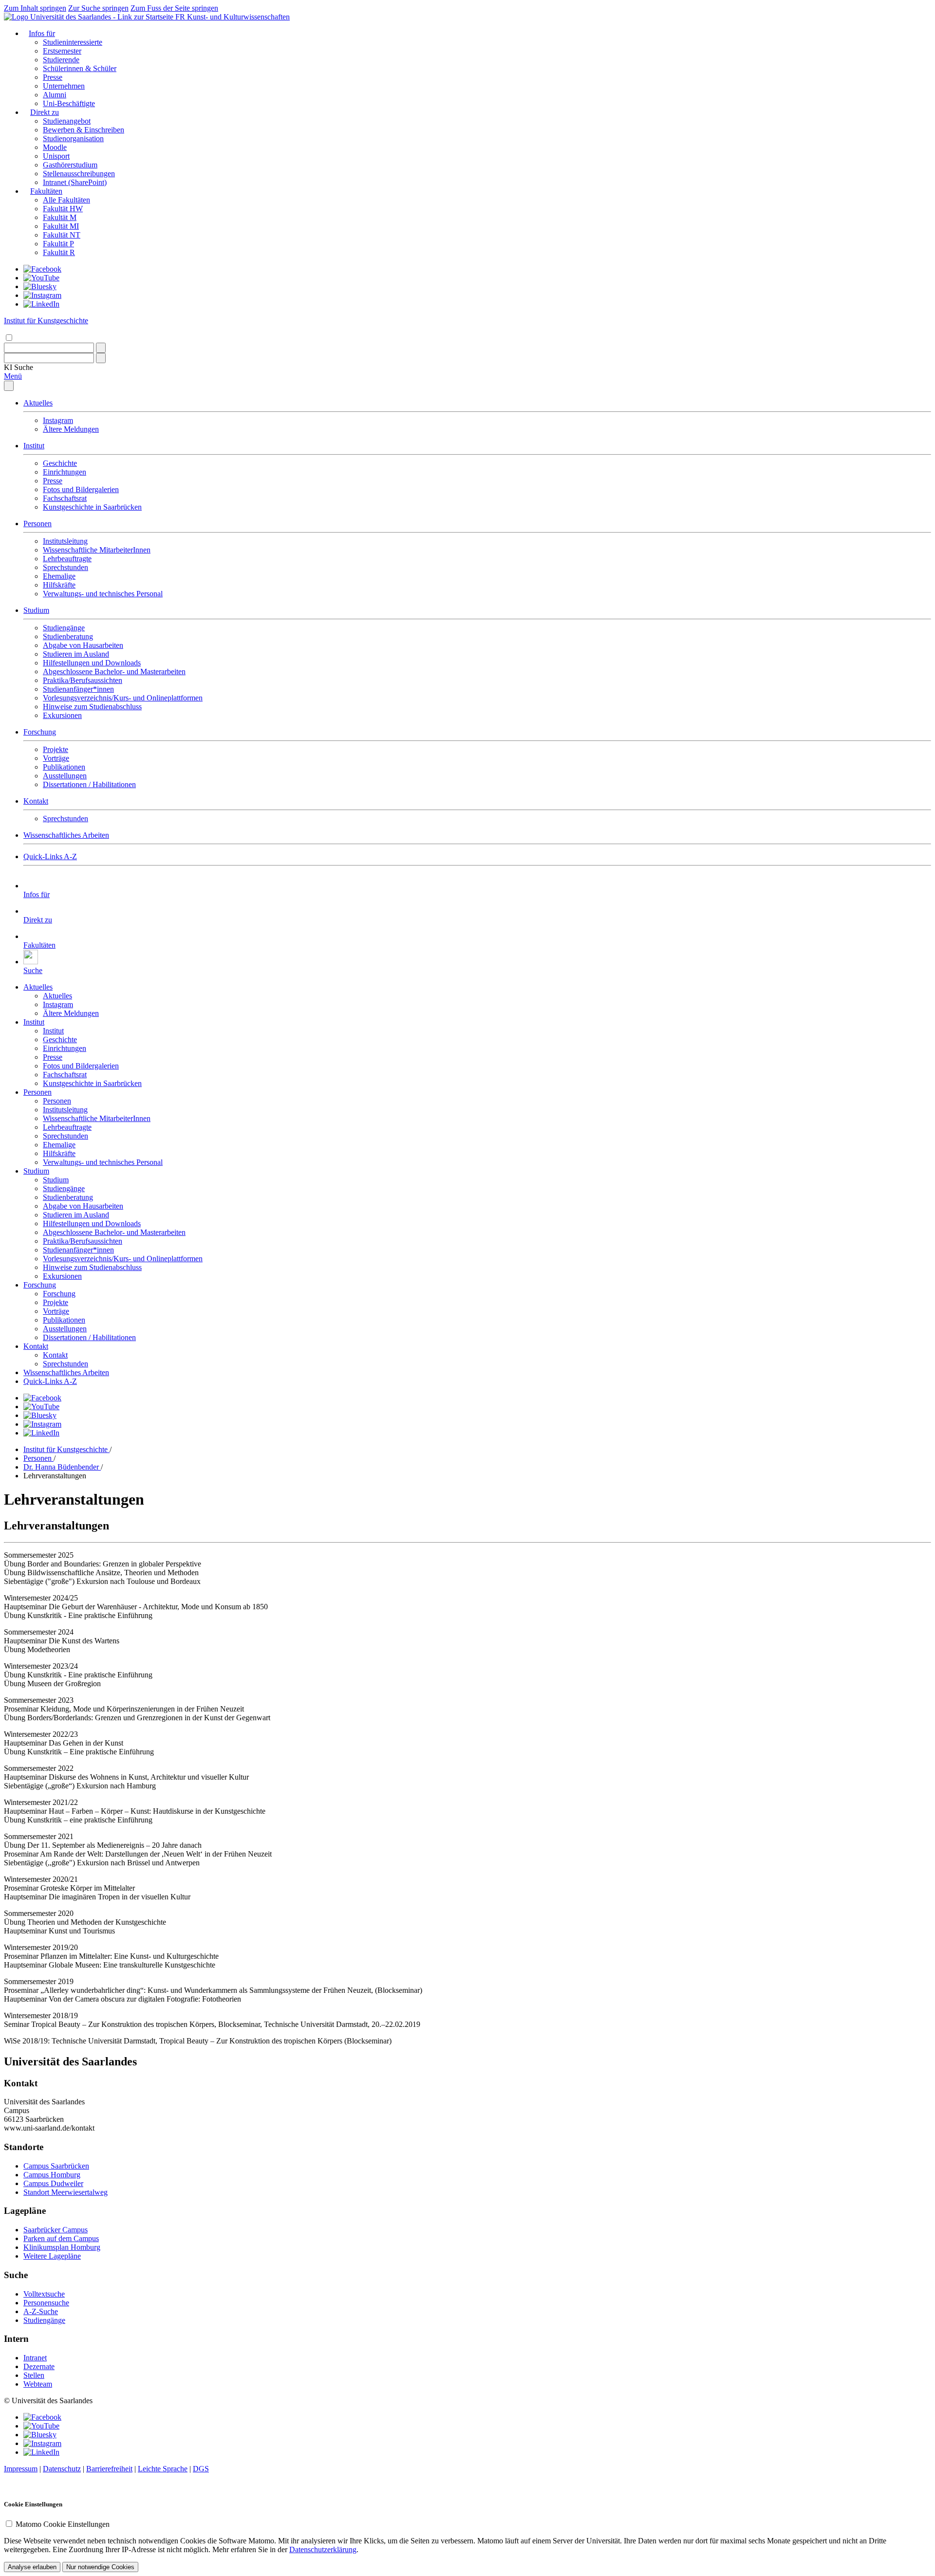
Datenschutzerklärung (323, 2549)
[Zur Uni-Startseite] (90, 17)
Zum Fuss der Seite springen (174, 8)
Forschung (40, 732)
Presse (53, 77)
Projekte (56, 749)
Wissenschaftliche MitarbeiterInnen (97, 550)
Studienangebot (67, 121)
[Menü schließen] (9, 386)
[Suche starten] (101, 348)
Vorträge (56, 758)
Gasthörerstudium (70, 165)
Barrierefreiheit (109, 2469)
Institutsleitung (65, 541)
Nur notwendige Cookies (100, 2567)
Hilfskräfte (59, 585)
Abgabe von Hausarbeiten (83, 645)
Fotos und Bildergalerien (81, 489)
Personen (37, 524)
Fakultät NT (62, 235)
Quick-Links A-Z (50, 856)
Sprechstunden (65, 567)
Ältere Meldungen (71, 429)
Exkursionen (62, 715)
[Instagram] (42, 295)
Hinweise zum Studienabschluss (92, 707)
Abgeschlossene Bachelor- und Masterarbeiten (114, 672)
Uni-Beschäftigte (69, 103)
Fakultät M (60, 217)
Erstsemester (62, 51)
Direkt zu (45, 112)
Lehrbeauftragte (67, 559)
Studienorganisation (73, 138)
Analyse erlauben (32, 2567)
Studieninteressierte (73, 42)
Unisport (56, 156)
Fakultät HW (63, 209)
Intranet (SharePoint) (75, 182)
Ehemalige (59, 576)
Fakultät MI (61, 226)
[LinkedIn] (41, 304)
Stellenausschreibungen (79, 174)
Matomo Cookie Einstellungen (63, 2524)
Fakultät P (58, 244)
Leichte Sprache (163, 2469)
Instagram (58, 420)
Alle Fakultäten (66, 200)
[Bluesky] (40, 286)
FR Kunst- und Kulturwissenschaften (233, 17)
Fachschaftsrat (65, 498)
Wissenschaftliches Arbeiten (66, 835)
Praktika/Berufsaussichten (83, 680)
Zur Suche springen (98, 8)
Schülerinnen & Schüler (80, 68)
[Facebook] (42, 269)
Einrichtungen (65, 472)
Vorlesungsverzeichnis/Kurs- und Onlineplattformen (123, 698)
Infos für (42, 33)
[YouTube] (41, 278)
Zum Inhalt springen (35, 8)
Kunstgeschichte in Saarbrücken (92, 507)
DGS (201, 2469)
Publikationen (64, 767)
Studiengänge (64, 628)
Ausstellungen (65, 776)
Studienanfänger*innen (78, 689)
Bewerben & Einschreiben (84, 130)
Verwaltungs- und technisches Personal (103, 594)
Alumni (55, 95)
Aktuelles (38, 403)
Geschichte (60, 463)
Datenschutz (62, 2469)
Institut (34, 446)
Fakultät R (59, 252)
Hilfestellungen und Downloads (92, 663)
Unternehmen (64, 86)
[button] (19, 367)
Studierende (61, 60)
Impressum (21, 2469)
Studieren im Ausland (76, 654)
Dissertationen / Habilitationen (89, 784)
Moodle (55, 147)
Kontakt (36, 801)
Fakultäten (46, 191)
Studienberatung (68, 636)
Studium (36, 610)
